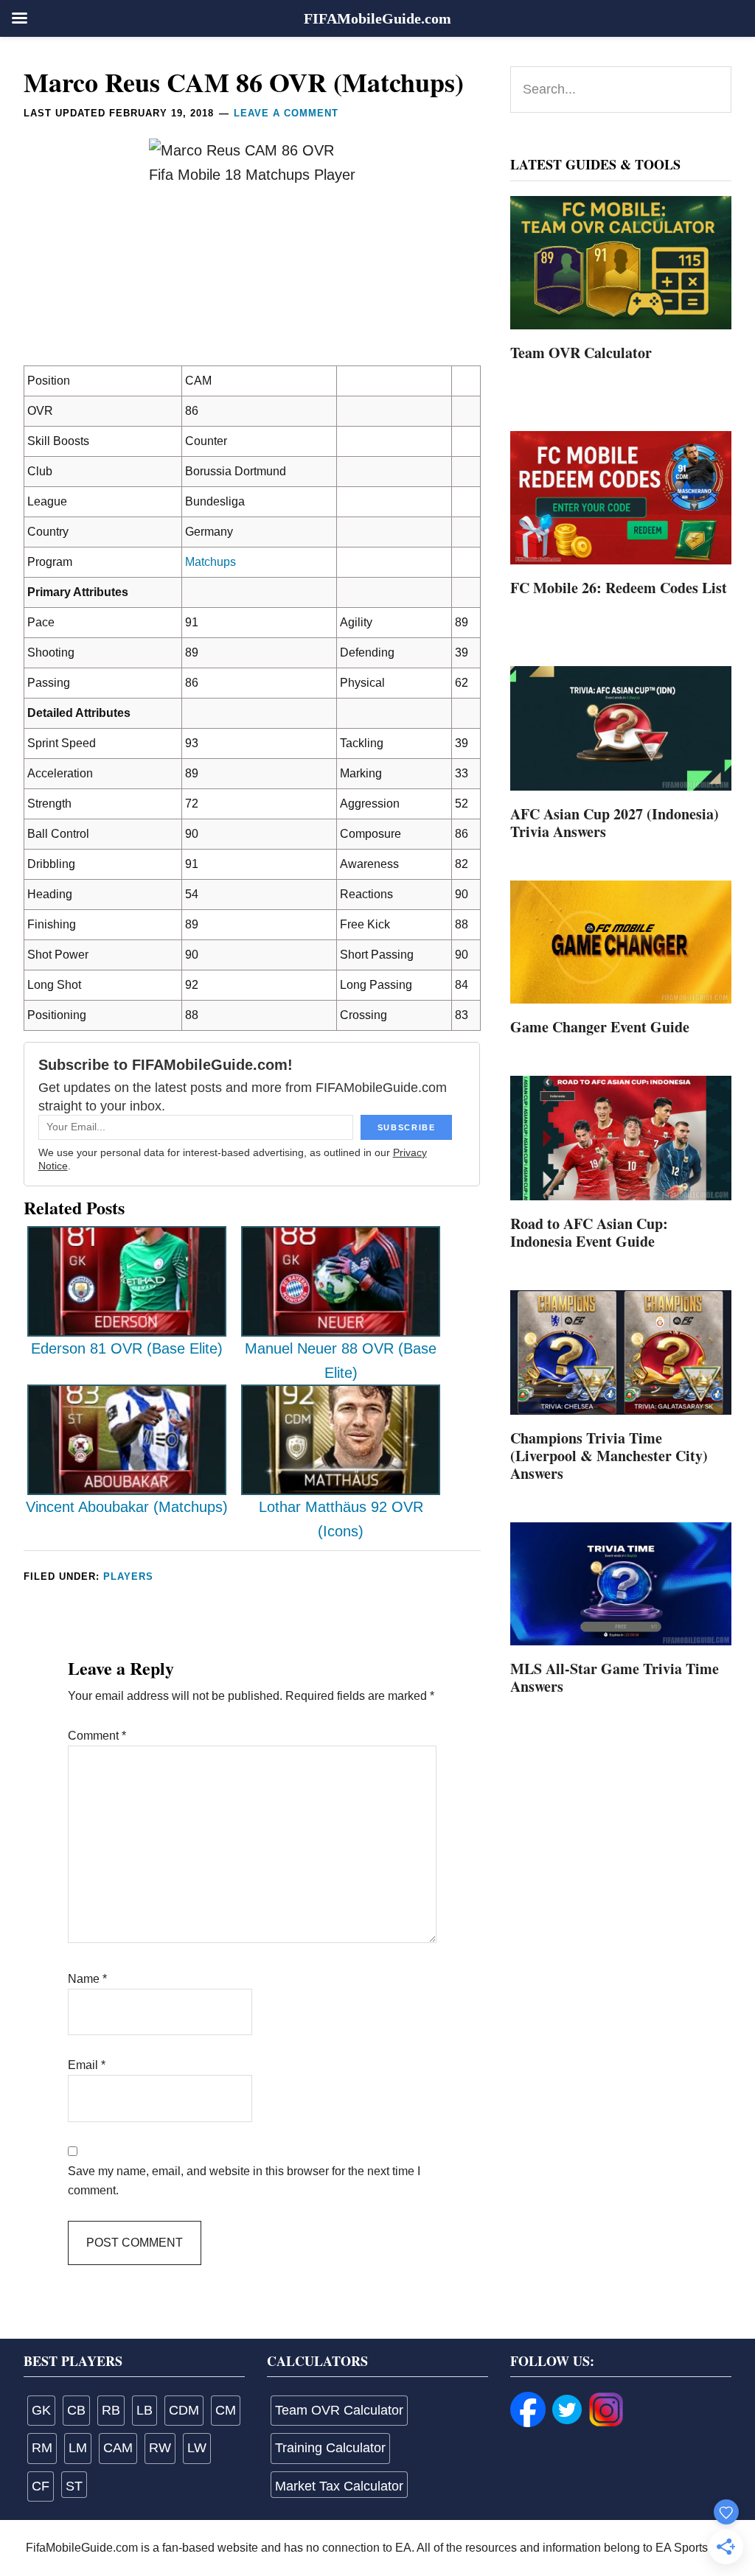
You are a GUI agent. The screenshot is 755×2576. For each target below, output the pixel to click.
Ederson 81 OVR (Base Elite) (127, 1348)
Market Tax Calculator (339, 2486)
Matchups (211, 562)
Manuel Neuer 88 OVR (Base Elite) (341, 1361)
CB (76, 2410)
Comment (97, 1736)
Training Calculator (330, 2448)
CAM (118, 2448)
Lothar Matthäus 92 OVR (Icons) (341, 1519)
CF (41, 2486)
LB (145, 2410)
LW (197, 2448)
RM (42, 2448)
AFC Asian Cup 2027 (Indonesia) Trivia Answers (615, 823)
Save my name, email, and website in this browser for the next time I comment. (244, 2181)
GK (41, 2410)
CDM (184, 2410)
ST (74, 2486)
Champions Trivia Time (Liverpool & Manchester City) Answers (609, 1456)
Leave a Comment (286, 113)
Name (87, 1979)
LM (78, 2448)
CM (226, 2410)
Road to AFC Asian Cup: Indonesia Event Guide (589, 1232)
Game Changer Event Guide (600, 1027)
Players (128, 1576)
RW (160, 2448)
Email (87, 2065)
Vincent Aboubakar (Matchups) (127, 1507)
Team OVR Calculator (581, 353)
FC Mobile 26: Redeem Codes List (619, 588)
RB (111, 2410)
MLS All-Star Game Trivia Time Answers (615, 1677)
